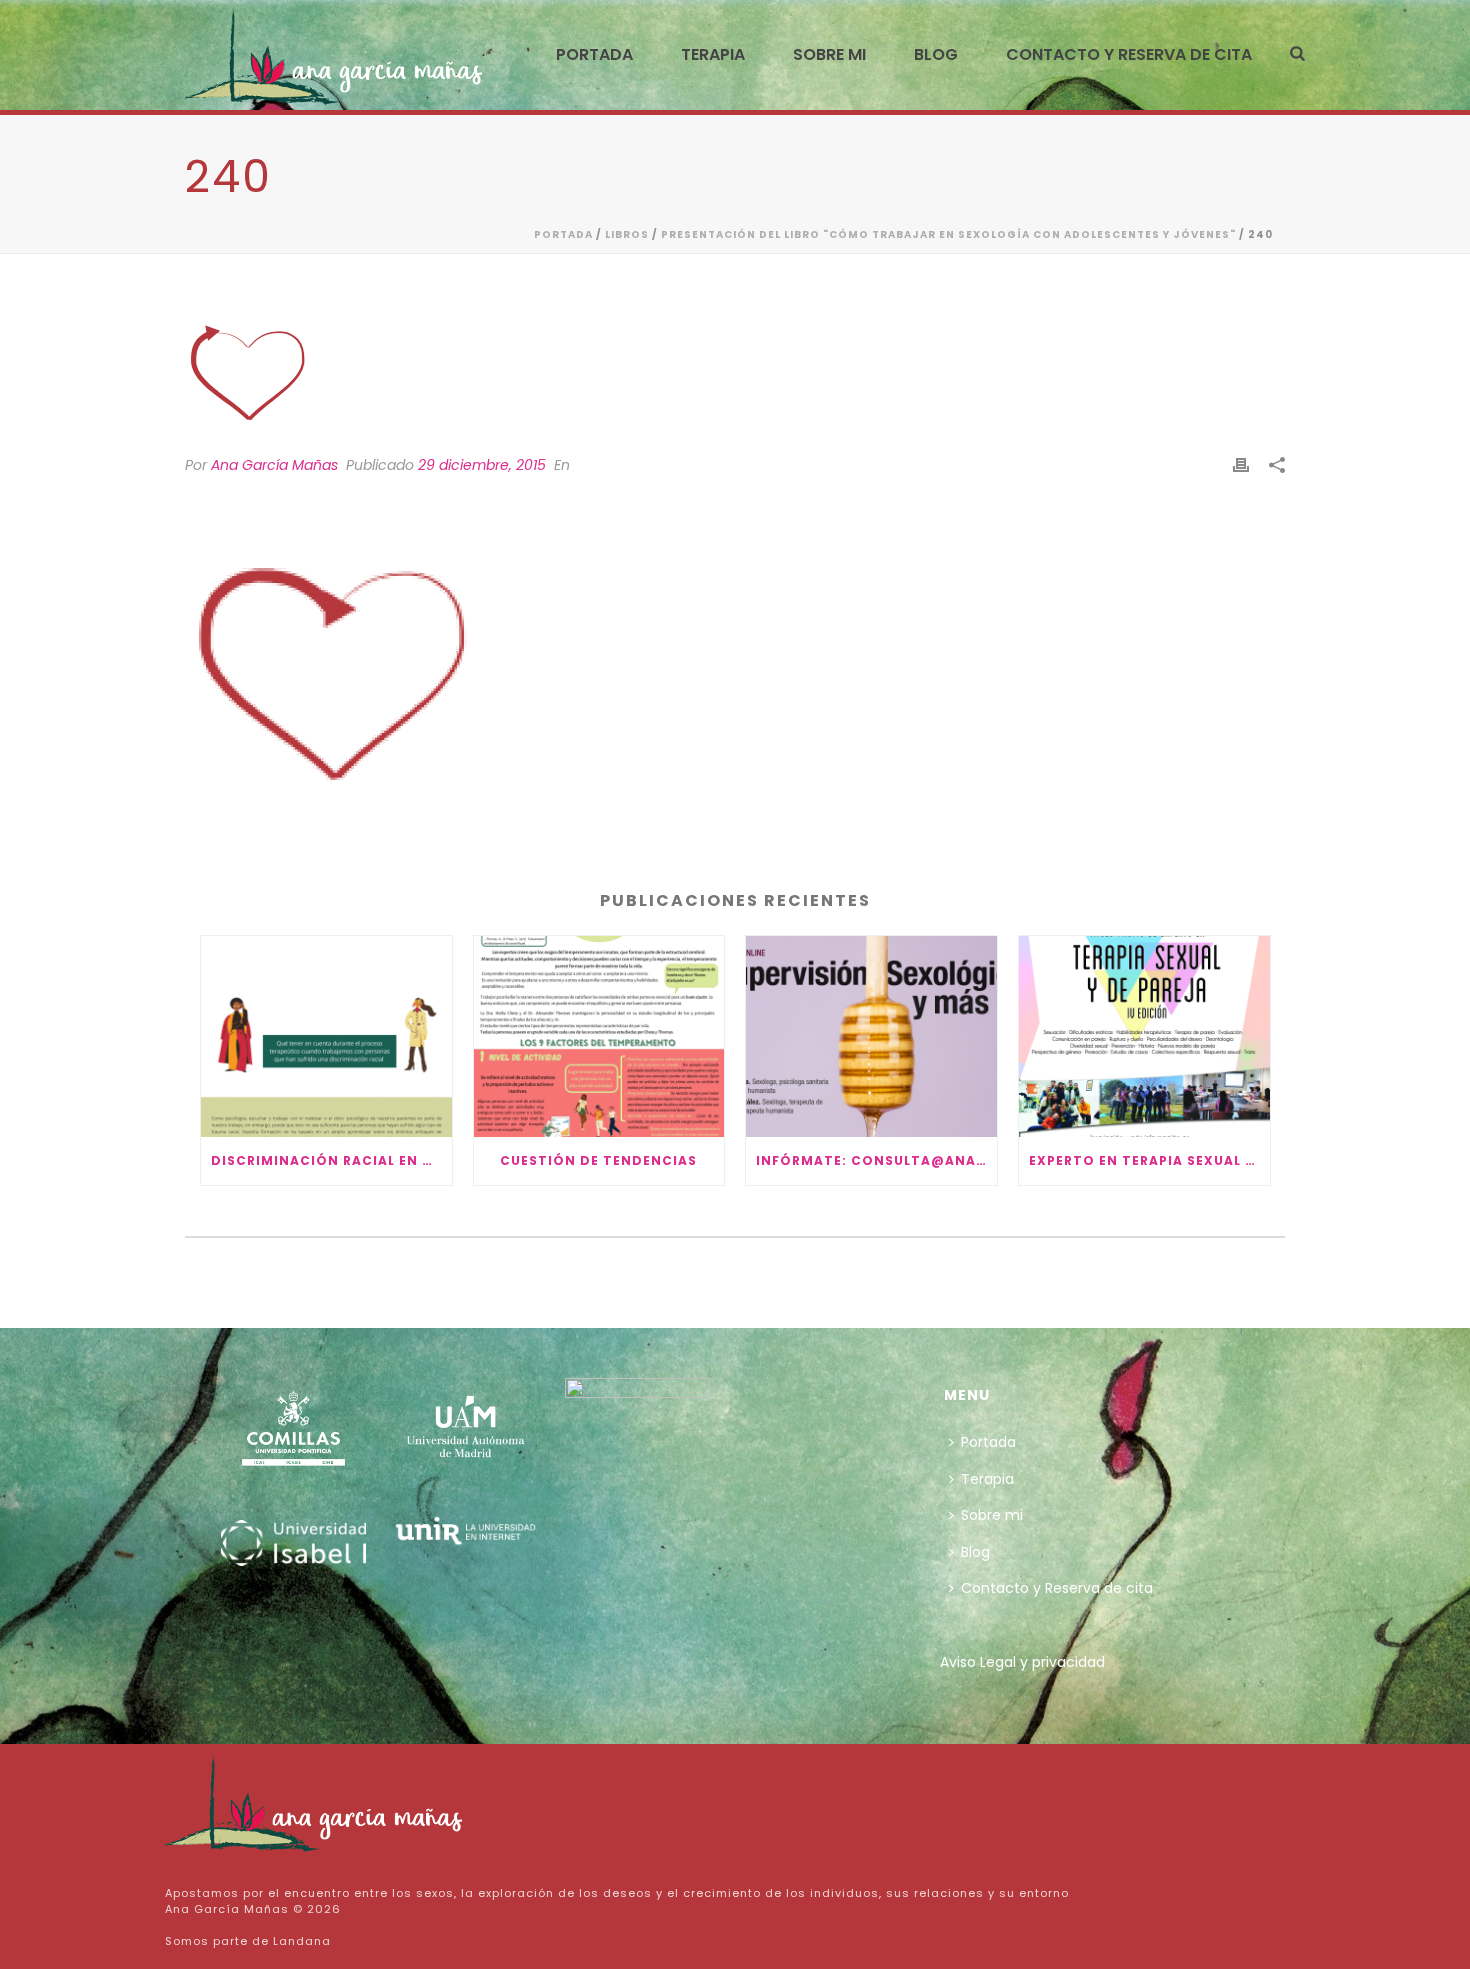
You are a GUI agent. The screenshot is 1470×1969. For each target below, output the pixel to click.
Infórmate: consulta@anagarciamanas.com (876, 1160)
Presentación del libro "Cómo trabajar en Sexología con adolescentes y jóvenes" (948, 234)
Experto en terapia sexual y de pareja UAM (1149, 1160)
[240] (735, 368)
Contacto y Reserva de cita (1129, 54)
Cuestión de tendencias (598, 1160)
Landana (302, 1941)
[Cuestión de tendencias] (599, 1036)
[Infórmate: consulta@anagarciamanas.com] (871, 1036)
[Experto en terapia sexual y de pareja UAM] (1144, 1036)
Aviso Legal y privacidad (1022, 1662)
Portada (594, 54)
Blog (936, 54)
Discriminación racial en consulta (331, 1160)
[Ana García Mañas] (315, 1801)
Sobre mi (829, 54)
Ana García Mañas (274, 465)
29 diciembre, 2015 (482, 465)
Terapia (713, 54)
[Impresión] (1241, 465)
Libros (627, 234)
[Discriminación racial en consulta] (326, 1036)
